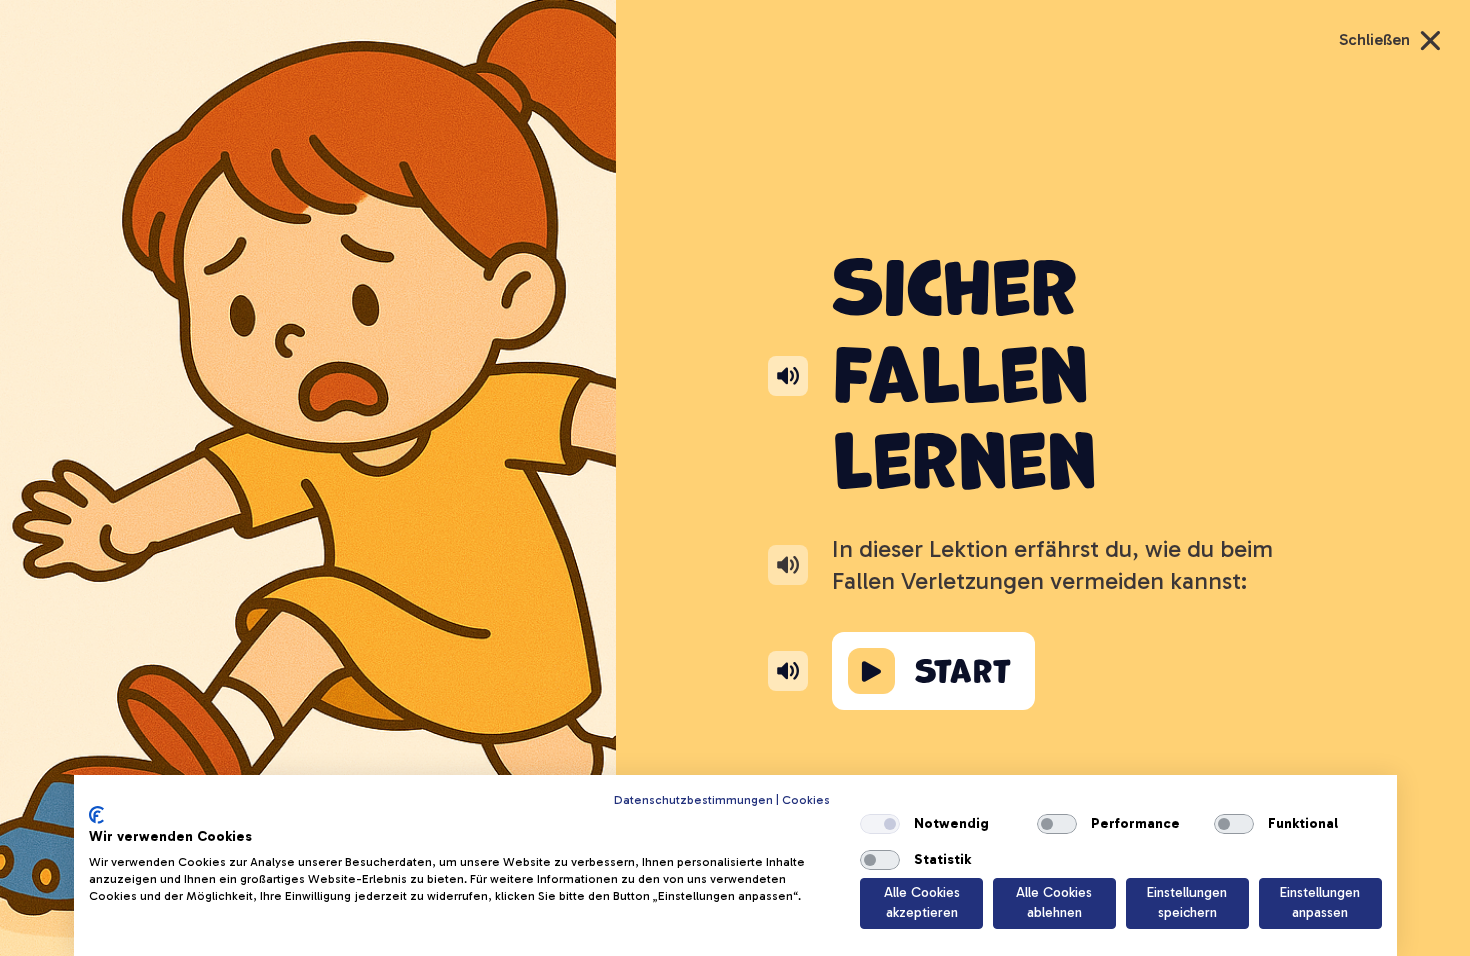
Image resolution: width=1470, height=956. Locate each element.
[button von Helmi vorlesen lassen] (788, 670)
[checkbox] (880, 824)
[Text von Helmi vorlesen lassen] (788, 564)
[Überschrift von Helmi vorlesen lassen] (788, 375)
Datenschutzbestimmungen (693, 800)
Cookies (806, 800)
